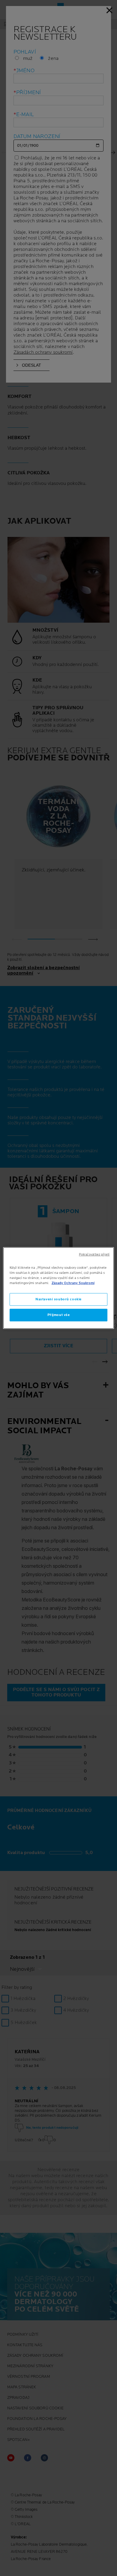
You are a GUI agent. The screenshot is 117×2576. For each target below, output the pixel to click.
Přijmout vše (59, 1315)
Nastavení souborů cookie (58, 1299)
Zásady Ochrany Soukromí (73, 1283)
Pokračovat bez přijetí (94, 1255)
